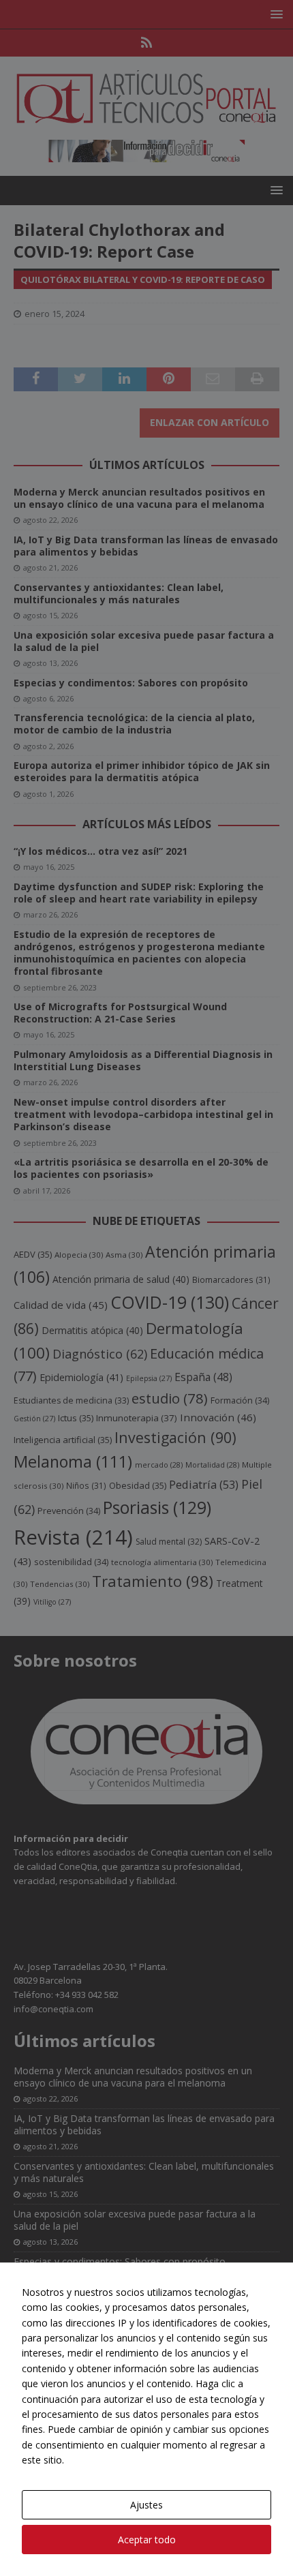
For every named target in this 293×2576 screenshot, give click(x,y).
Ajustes (146, 2505)
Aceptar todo (147, 2540)
